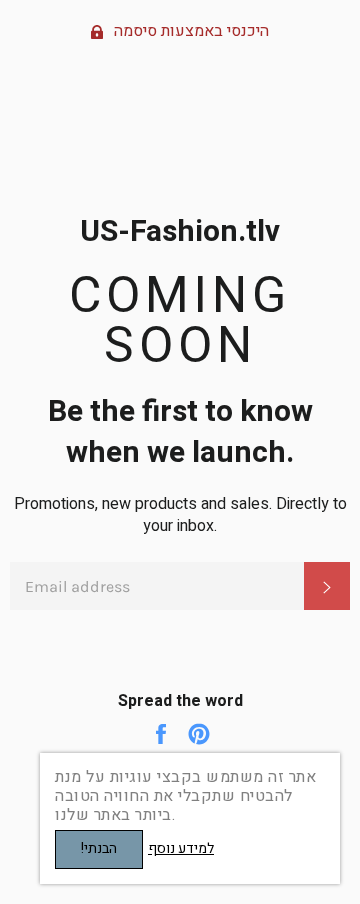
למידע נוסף (181, 848)
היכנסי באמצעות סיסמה (189, 31)
